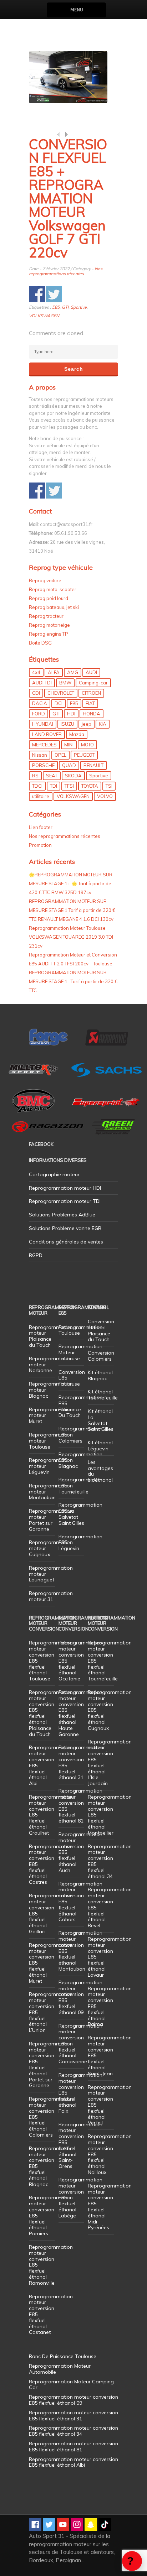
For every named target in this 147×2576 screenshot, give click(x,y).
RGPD (36, 1255)
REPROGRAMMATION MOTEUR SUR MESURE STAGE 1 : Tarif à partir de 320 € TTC (73, 981)
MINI (69, 745)
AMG (73, 672)
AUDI (91, 672)
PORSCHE (43, 765)
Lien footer (41, 827)
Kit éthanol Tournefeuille (103, 1395)
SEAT (52, 776)
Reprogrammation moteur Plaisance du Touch (51, 1336)
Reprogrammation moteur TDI (65, 1201)
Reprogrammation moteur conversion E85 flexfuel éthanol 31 (80, 1762)
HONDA (92, 714)
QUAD (69, 765)
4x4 (36, 672)
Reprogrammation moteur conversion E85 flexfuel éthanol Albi (73, 2462)
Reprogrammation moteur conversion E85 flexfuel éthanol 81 (80, 1806)
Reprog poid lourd (49, 598)
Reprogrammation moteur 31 (51, 1596)
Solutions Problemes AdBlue (62, 1215)
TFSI (69, 786)
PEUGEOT (84, 755)
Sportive (79, 307)
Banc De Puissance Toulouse (63, 2356)
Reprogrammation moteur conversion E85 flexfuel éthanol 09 (80, 1997)
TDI (54, 786)
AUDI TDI (42, 683)
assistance (132, 2561)
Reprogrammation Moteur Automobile (60, 2369)
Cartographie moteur (54, 1174)
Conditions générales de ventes (66, 1242)
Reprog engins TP (49, 634)
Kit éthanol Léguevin (100, 1446)
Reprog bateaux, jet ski (54, 607)
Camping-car (93, 683)
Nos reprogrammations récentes (66, 271)
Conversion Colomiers (101, 1356)
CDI (36, 693)
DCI (59, 703)
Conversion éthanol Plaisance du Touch (101, 1330)
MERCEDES (44, 745)
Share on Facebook (37, 294)
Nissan (40, 755)
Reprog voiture (45, 580)
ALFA (54, 672)
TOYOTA (90, 786)
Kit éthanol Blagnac (100, 1375)
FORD (39, 714)
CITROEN (91, 693)
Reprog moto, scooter (53, 589)
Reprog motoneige (49, 625)
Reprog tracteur (46, 616)
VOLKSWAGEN (44, 316)
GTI (65, 307)
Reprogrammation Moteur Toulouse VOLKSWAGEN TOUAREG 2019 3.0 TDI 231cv (71, 937)
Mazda (77, 734)
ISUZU (67, 724)
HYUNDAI (43, 724)
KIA (103, 724)
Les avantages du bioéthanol (100, 1471)
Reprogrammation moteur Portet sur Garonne (51, 1520)
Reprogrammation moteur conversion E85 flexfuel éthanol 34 (110, 1861)
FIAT (90, 703)
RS (35, 776)
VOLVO (105, 796)
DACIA (40, 703)
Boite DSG (40, 643)
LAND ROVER (47, 734)
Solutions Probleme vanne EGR (65, 1228)
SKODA (73, 776)
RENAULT (93, 765)
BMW (65, 683)
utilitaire (41, 796)
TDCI (37, 786)
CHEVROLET (61, 693)
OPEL (60, 755)
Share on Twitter (54, 294)
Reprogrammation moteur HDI (65, 1188)
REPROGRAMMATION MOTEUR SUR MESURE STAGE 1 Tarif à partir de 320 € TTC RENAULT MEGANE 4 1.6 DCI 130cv (72, 910)
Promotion (40, 845)
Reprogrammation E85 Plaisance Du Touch (80, 1406)
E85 (56, 307)
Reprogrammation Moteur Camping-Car (72, 2385)
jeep (87, 724)
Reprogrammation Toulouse (80, 1330)
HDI (71, 714)
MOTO (87, 745)
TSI (109, 786)
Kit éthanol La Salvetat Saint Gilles (101, 1420)
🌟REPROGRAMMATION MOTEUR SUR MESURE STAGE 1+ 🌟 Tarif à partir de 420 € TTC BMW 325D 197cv (71, 883)
